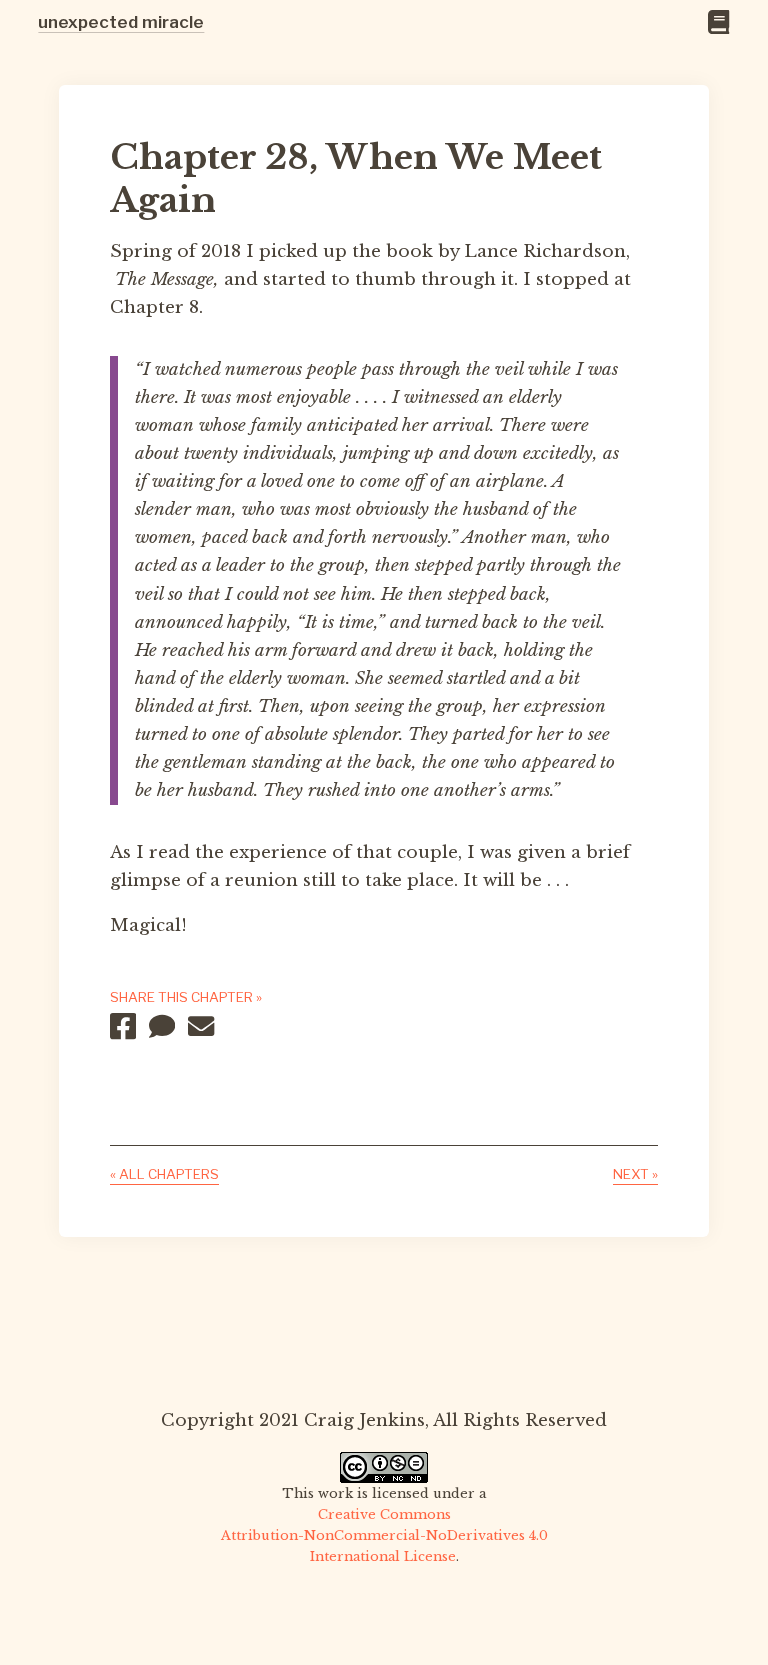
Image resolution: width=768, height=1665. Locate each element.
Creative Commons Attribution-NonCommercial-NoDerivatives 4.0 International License (384, 1535)
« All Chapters (164, 1174)
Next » (635, 1174)
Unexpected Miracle (121, 22)
